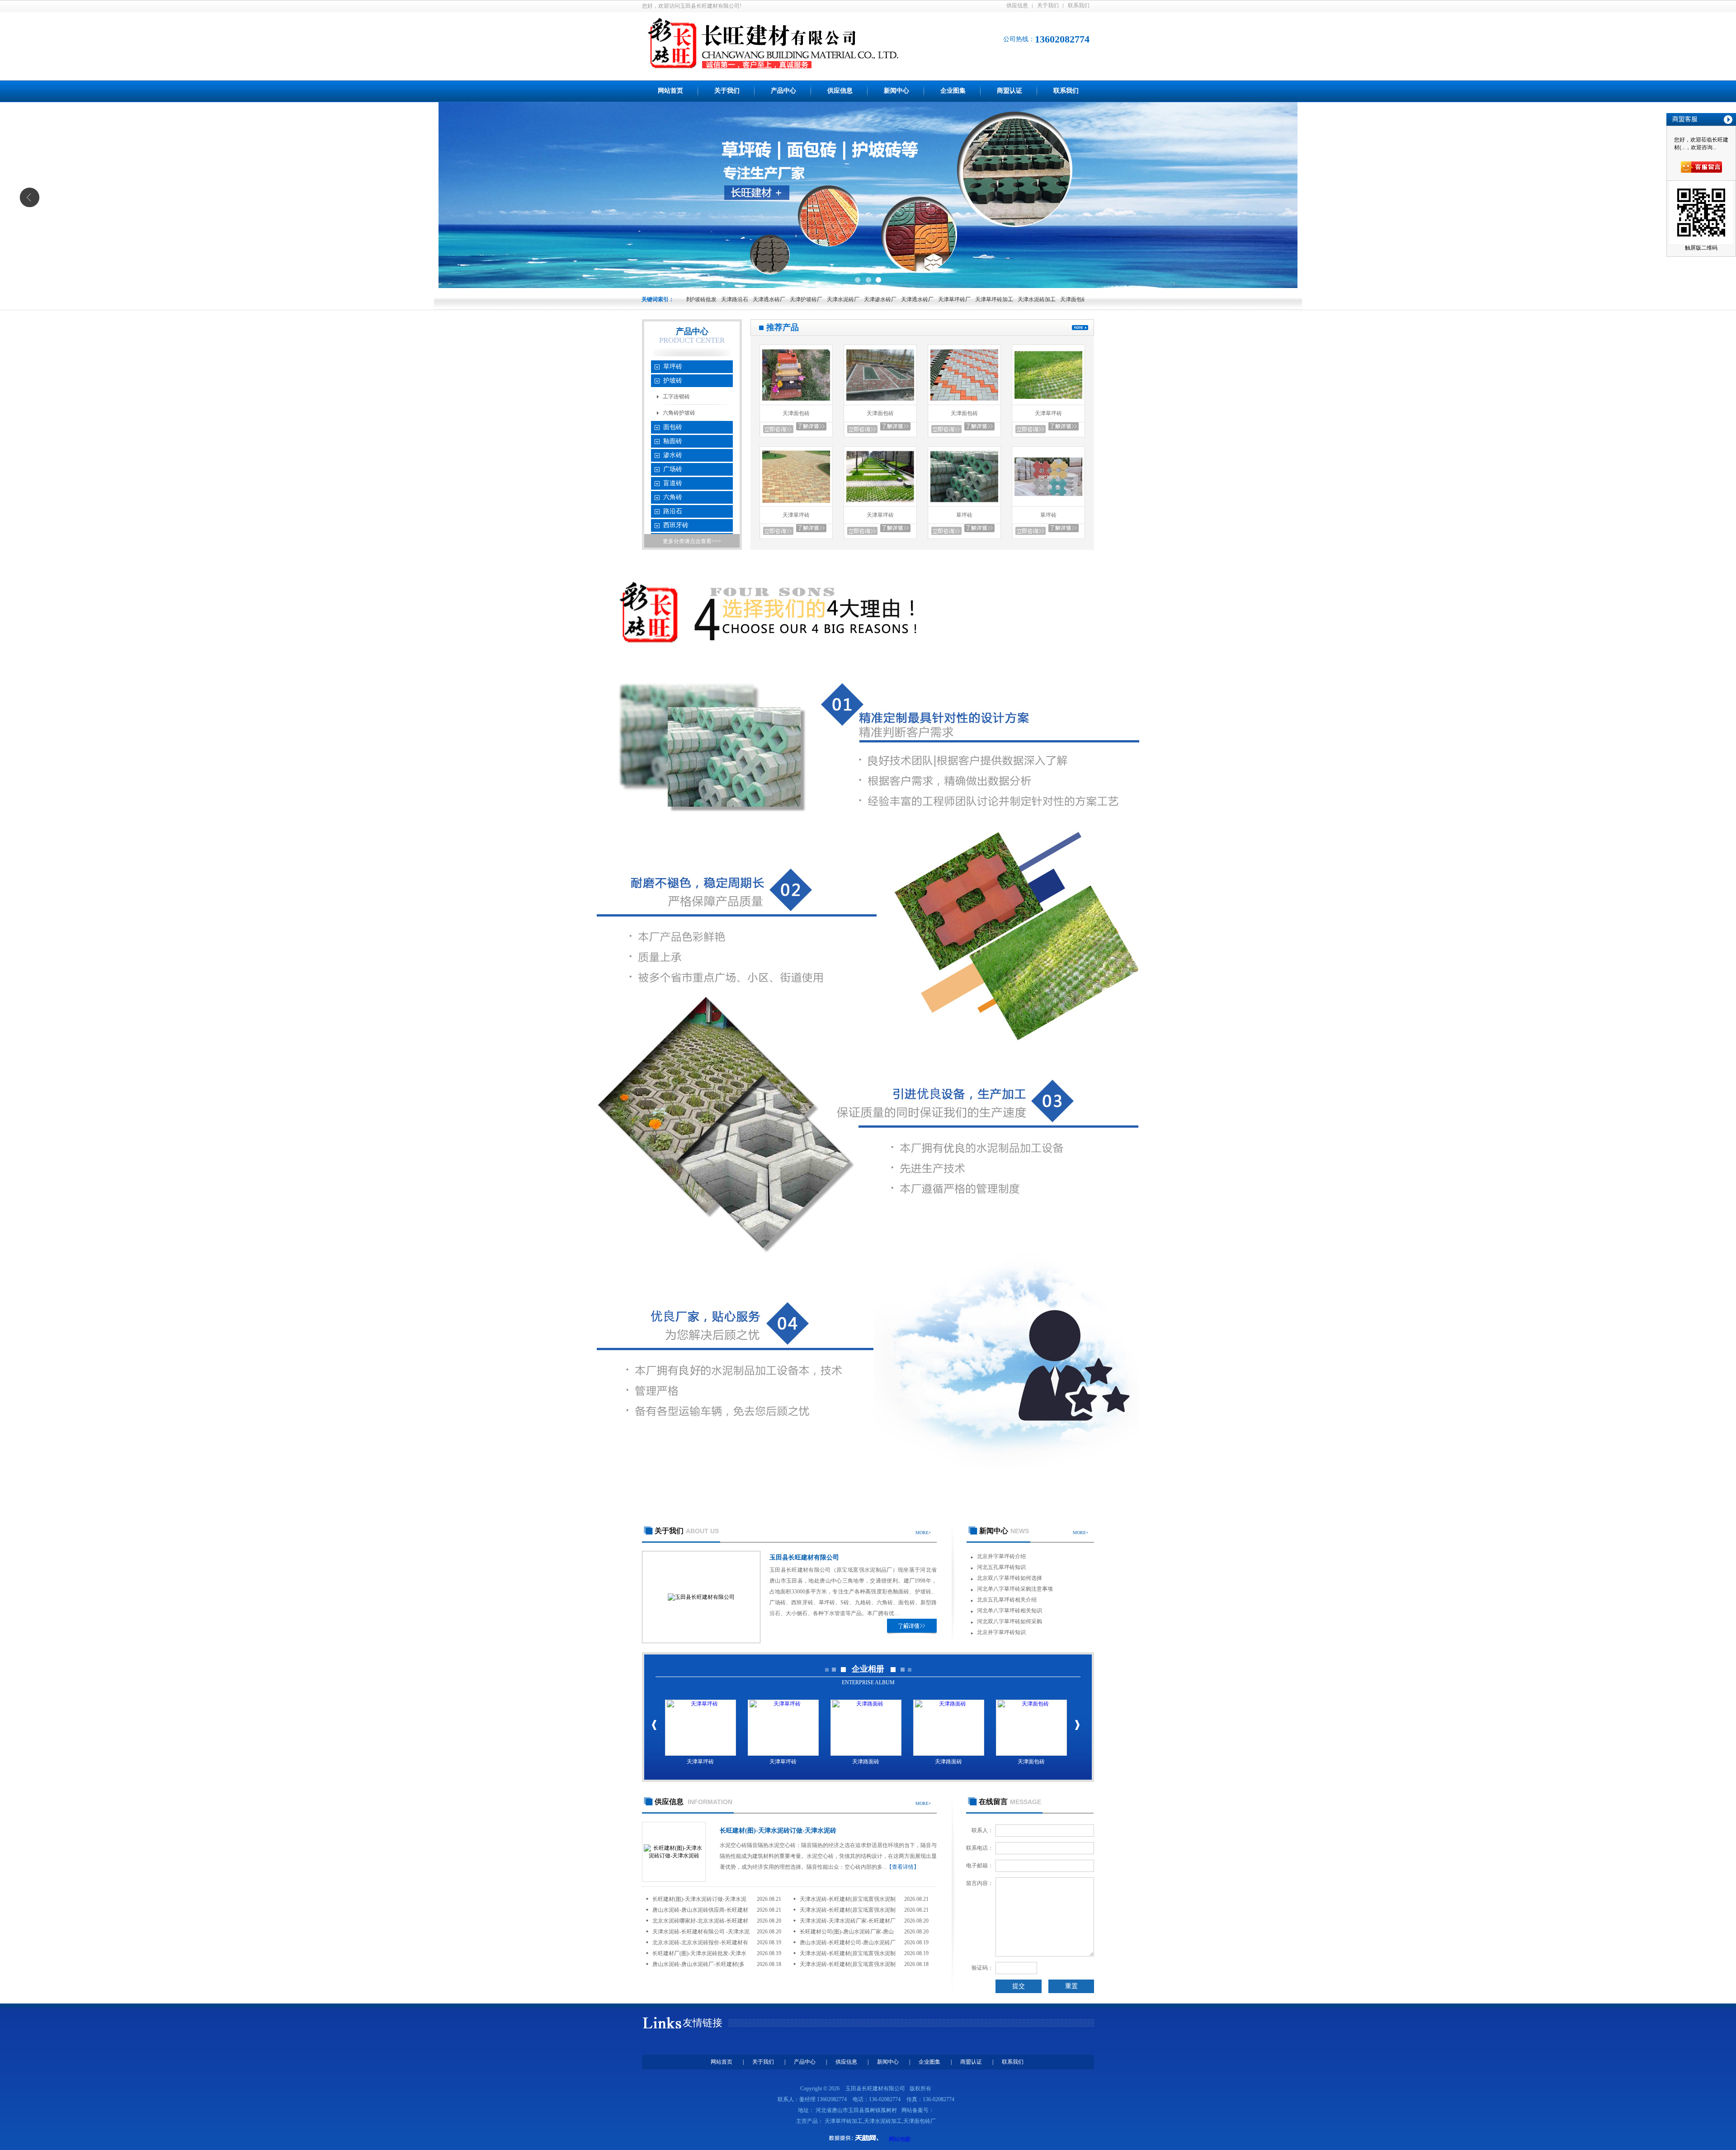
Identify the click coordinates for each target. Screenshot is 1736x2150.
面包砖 (673, 427)
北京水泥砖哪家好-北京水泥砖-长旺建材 (700, 1921)
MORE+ (923, 1533)
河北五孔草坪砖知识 (1001, 1567)
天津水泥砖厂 (737, 299)
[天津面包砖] (796, 403)
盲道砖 (673, 483)
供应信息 (1017, 5)
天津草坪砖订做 (1036, 299)
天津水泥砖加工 (930, 299)
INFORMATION (693, 1802)
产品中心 (783, 91)
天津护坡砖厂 (700, 299)
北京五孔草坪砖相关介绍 (1007, 1600)
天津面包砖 (796, 413)
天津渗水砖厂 (774, 299)
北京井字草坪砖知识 (1001, 1632)
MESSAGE (1010, 1802)
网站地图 (900, 2139)
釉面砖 (673, 441)
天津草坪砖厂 (848, 299)
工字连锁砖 (676, 397)
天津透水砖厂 (811, 299)
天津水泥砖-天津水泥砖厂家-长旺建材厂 (848, 1921)
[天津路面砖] (866, 1728)
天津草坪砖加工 (888, 299)
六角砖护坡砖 (679, 413)
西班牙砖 (676, 525)
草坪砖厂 (1002, 299)
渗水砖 (673, 455)
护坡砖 (673, 380)
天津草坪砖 (1048, 413)
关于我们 (1048, 5)
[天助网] (857, 2138)
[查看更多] (1080, 328)
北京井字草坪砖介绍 (1001, 1556)
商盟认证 (1010, 91)
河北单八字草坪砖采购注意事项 (1015, 1589)
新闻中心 (896, 91)
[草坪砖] (964, 505)
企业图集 (953, 91)
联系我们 (1079, 5)
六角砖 (673, 497)
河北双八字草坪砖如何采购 (1010, 1621)
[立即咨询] (778, 429)
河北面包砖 (1073, 299)
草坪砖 (673, 366)
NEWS (1004, 1531)
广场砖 (673, 469)
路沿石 (673, 511)
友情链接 (703, 2023)
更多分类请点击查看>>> (692, 541)
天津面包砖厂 (970, 299)
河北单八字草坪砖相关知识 (1010, 1611)
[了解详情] (912, 1626)
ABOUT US (687, 1531)
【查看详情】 (903, 1867)
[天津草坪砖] (1048, 403)
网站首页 (670, 91)
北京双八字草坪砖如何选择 (1010, 1578)
